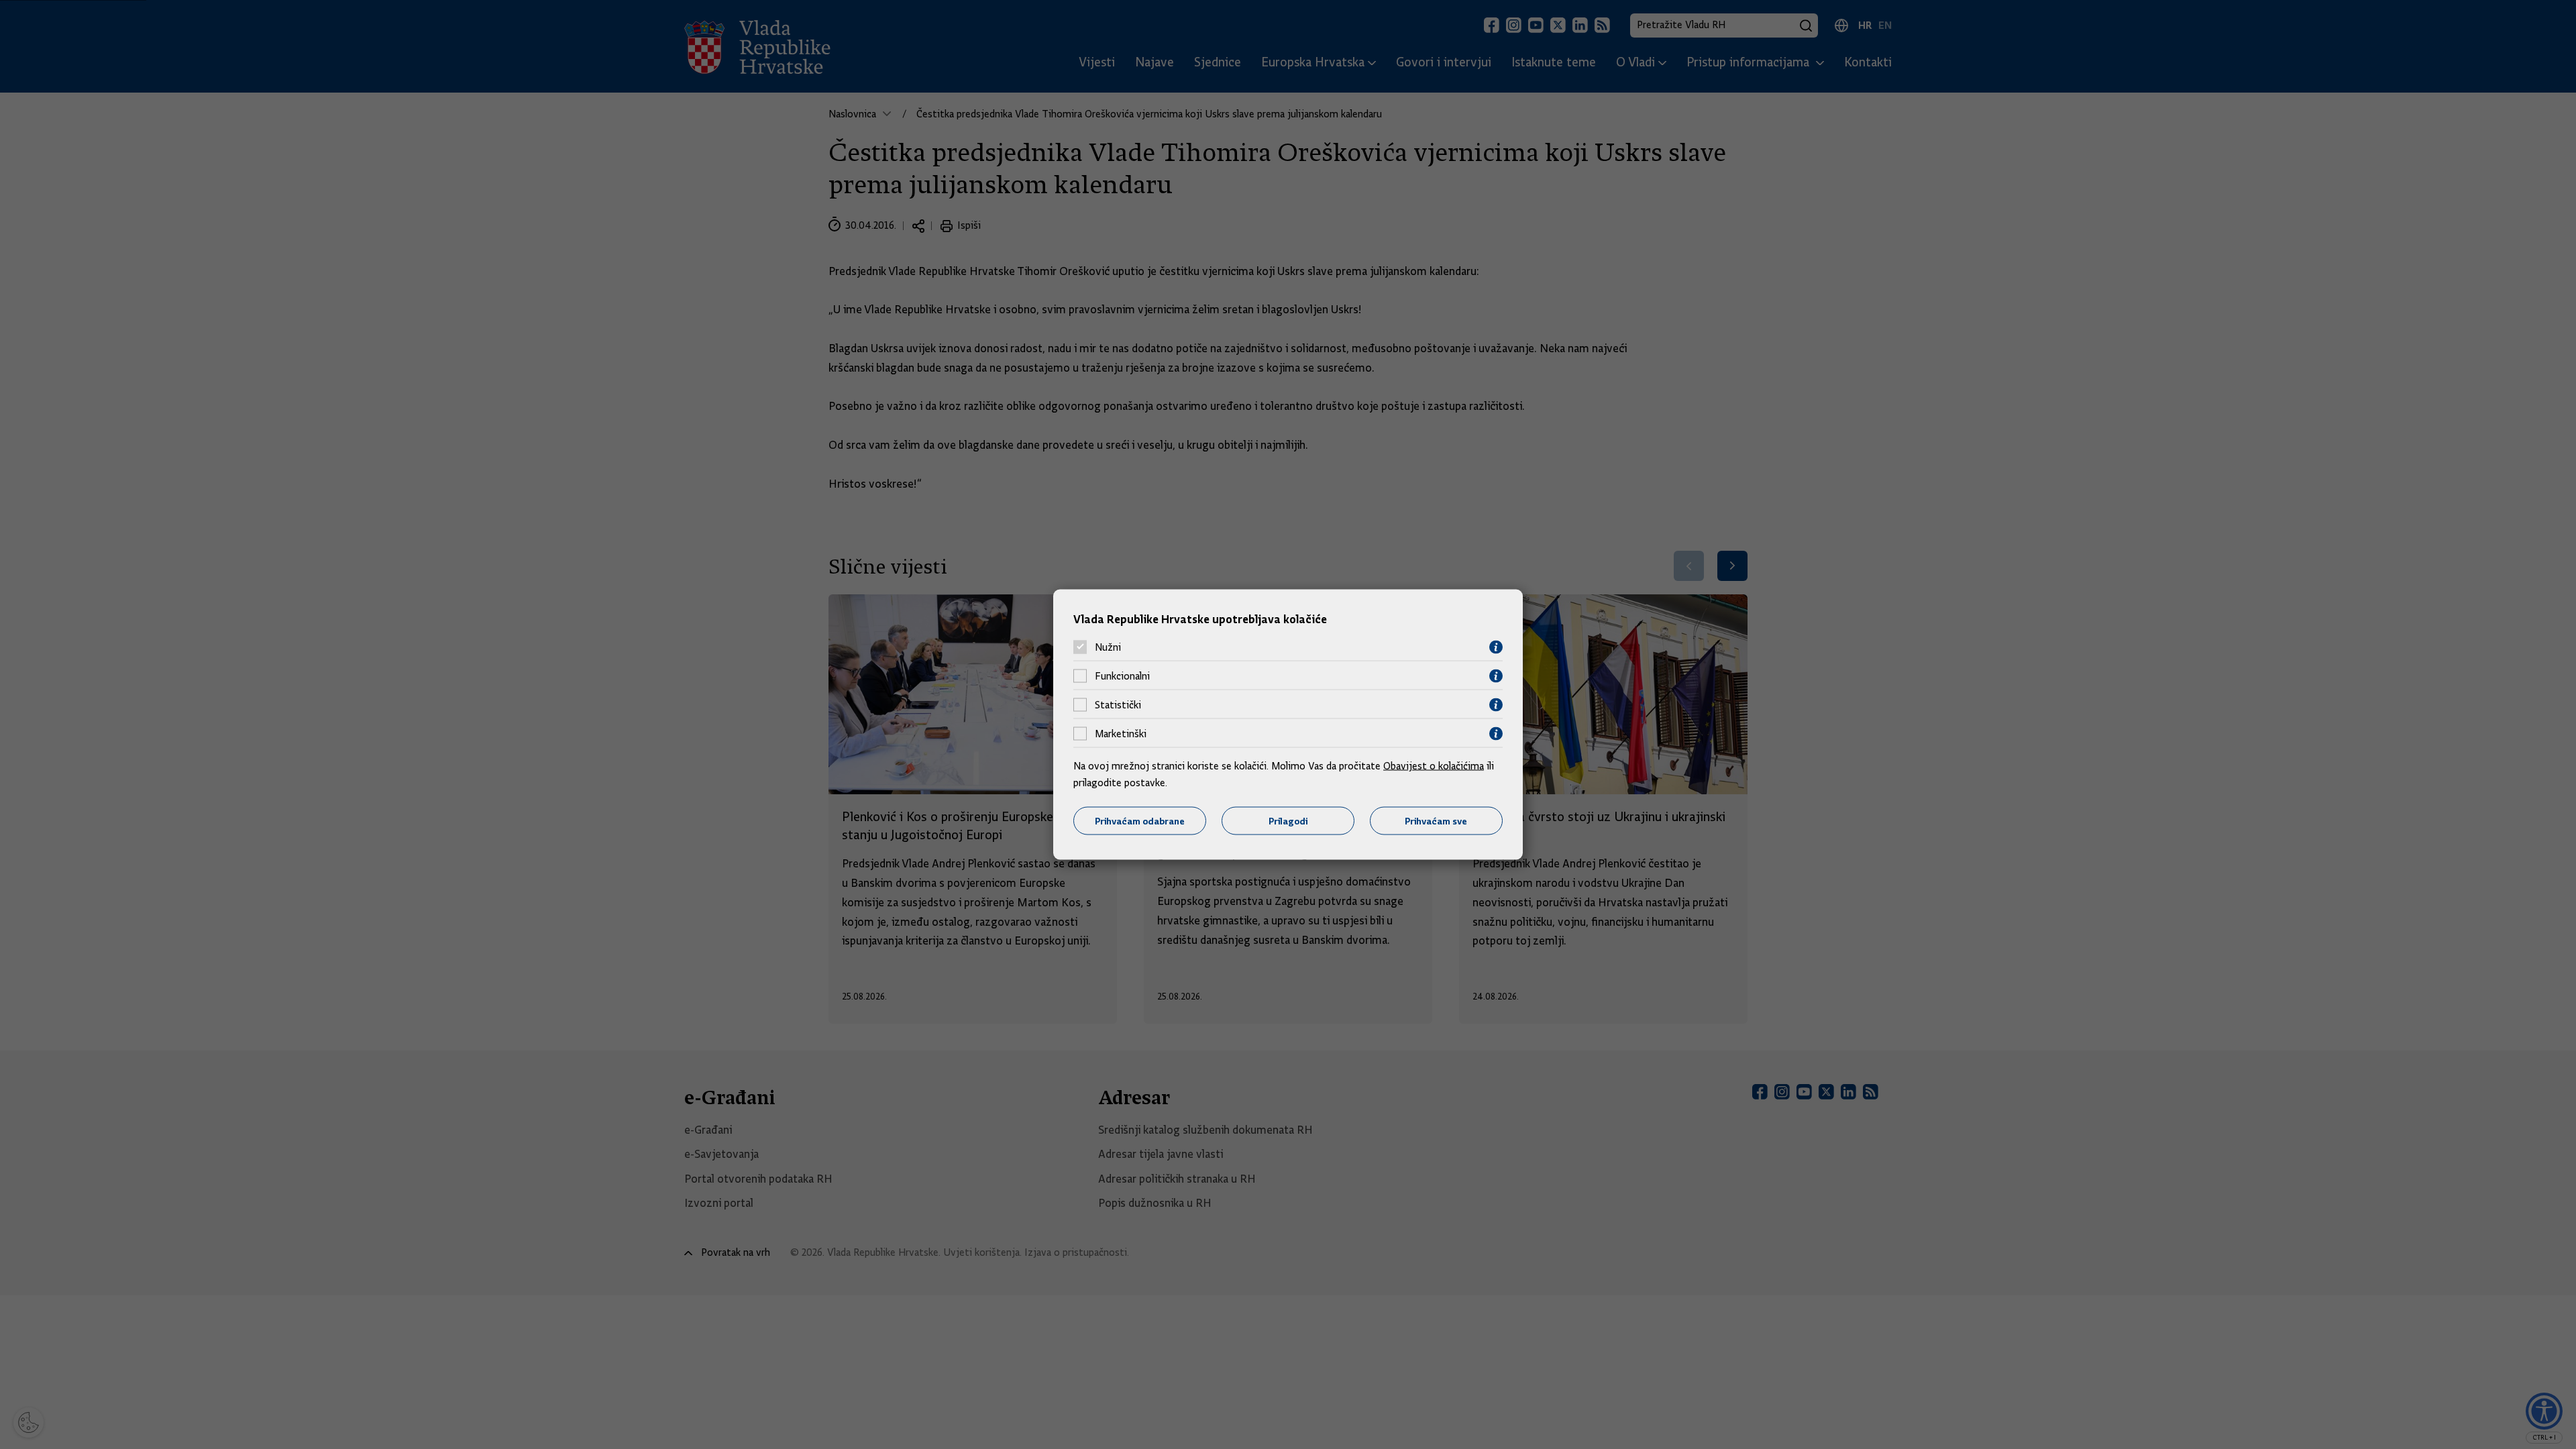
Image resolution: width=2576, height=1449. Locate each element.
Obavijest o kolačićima (1434, 765)
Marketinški (1121, 734)
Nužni (1108, 647)
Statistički (1118, 705)
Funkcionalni (1122, 676)
